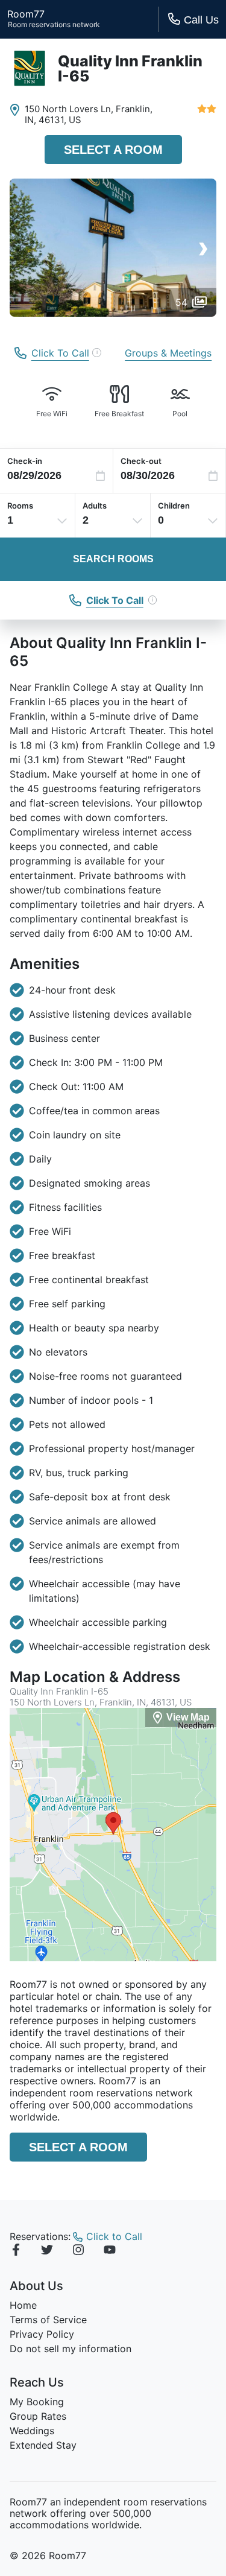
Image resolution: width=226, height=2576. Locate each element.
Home (23, 2305)
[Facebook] (16, 2251)
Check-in (25, 461)
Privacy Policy (42, 2334)
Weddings (32, 2431)
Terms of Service (48, 2320)
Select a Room (113, 150)
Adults (95, 506)
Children (174, 506)
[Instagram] (78, 2251)
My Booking (37, 2402)
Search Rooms (113, 559)
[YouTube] (110, 2251)
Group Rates (38, 2416)
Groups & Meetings (168, 353)
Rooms (20, 506)
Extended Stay (43, 2445)
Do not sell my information (71, 2349)
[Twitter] (47, 2251)
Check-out (141, 461)
